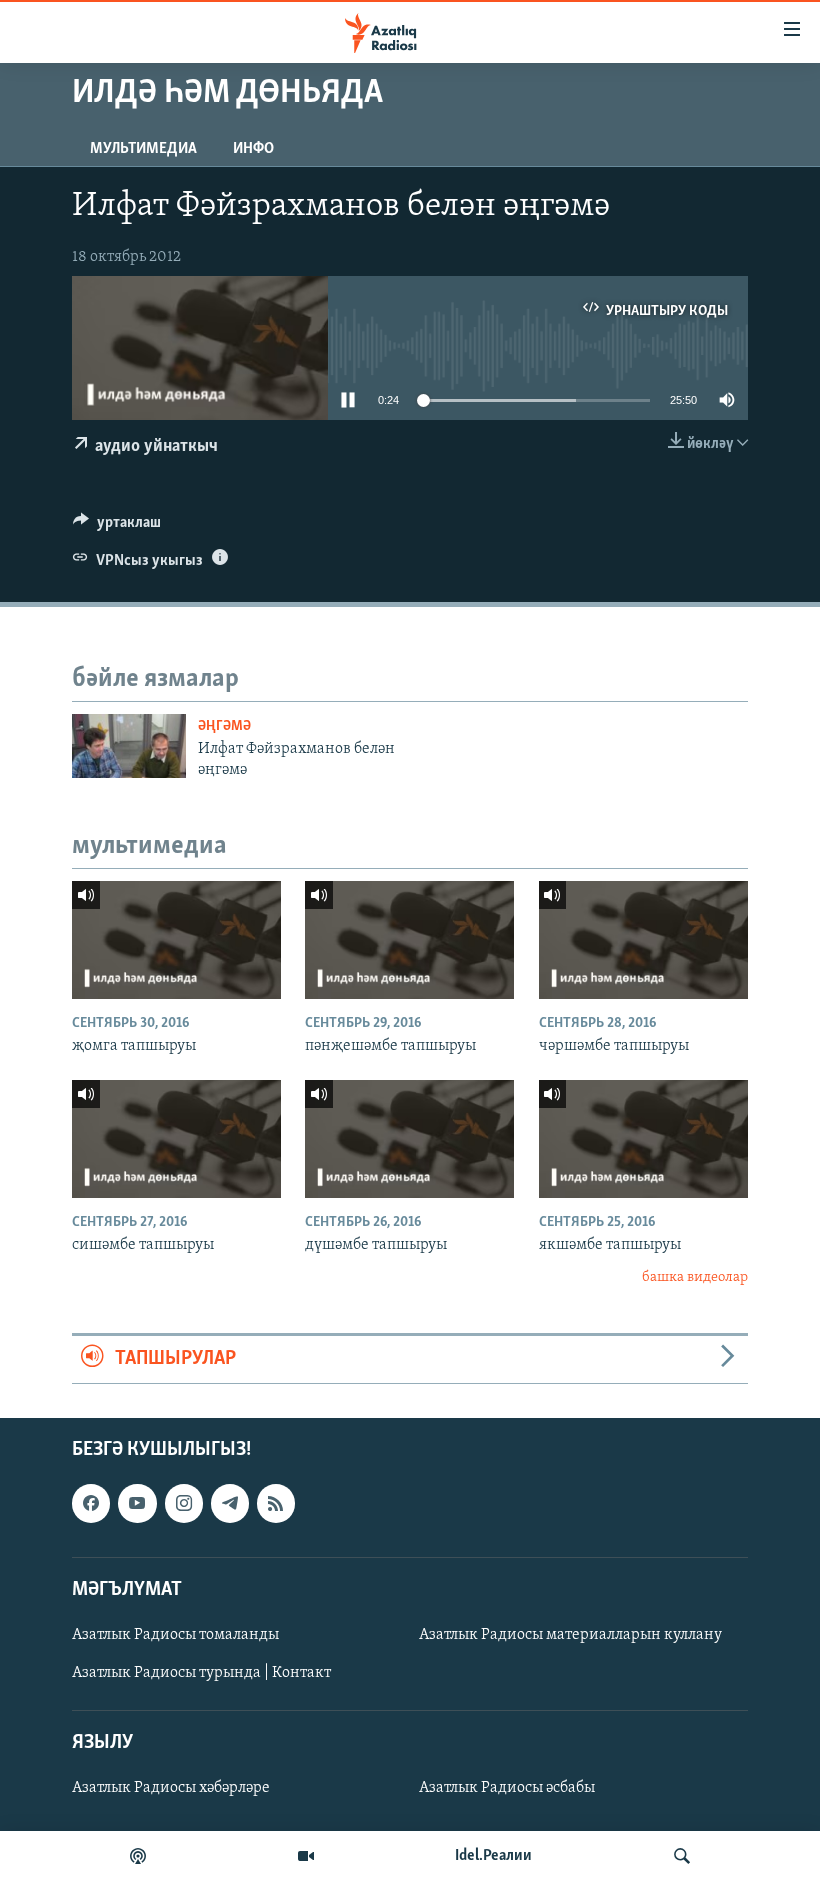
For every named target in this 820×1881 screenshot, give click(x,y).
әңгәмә (224, 726)
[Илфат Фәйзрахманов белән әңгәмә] (129, 746)
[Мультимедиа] (306, 1856)
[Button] (117, 527)
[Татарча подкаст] (138, 1856)
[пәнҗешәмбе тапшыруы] (409, 940)
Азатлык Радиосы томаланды (175, 1634)
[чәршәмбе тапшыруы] (643, 940)
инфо (253, 149)
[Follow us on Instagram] (184, 1503)
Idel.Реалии (493, 1856)
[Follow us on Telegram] (230, 1503)
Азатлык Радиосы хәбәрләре (171, 1788)
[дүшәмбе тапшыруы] (409, 1139)
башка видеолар (695, 1277)
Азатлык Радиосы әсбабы (507, 1788)
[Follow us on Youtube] (137, 1503)
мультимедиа (143, 149)
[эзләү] (682, 1856)
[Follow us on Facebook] (91, 1503)
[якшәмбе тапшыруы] (643, 1139)
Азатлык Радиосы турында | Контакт (201, 1673)
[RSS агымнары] (276, 1503)
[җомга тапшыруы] (176, 940)
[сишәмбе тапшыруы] (176, 1139)
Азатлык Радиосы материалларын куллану (570, 1634)
